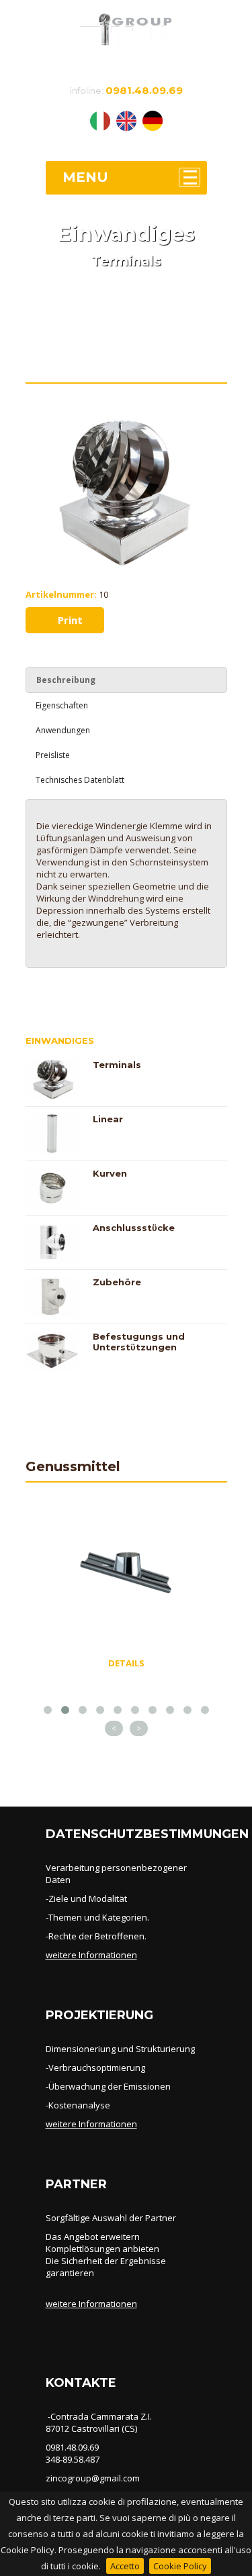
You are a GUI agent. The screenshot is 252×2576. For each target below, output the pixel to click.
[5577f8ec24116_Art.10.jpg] (126, 423)
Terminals (117, 1065)
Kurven (110, 1173)
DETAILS (126, 1663)
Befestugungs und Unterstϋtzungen (139, 1342)
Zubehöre (117, 1282)
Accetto (125, 2566)
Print (69, 620)
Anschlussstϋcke (134, 1228)
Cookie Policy (180, 2566)
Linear (108, 1119)
